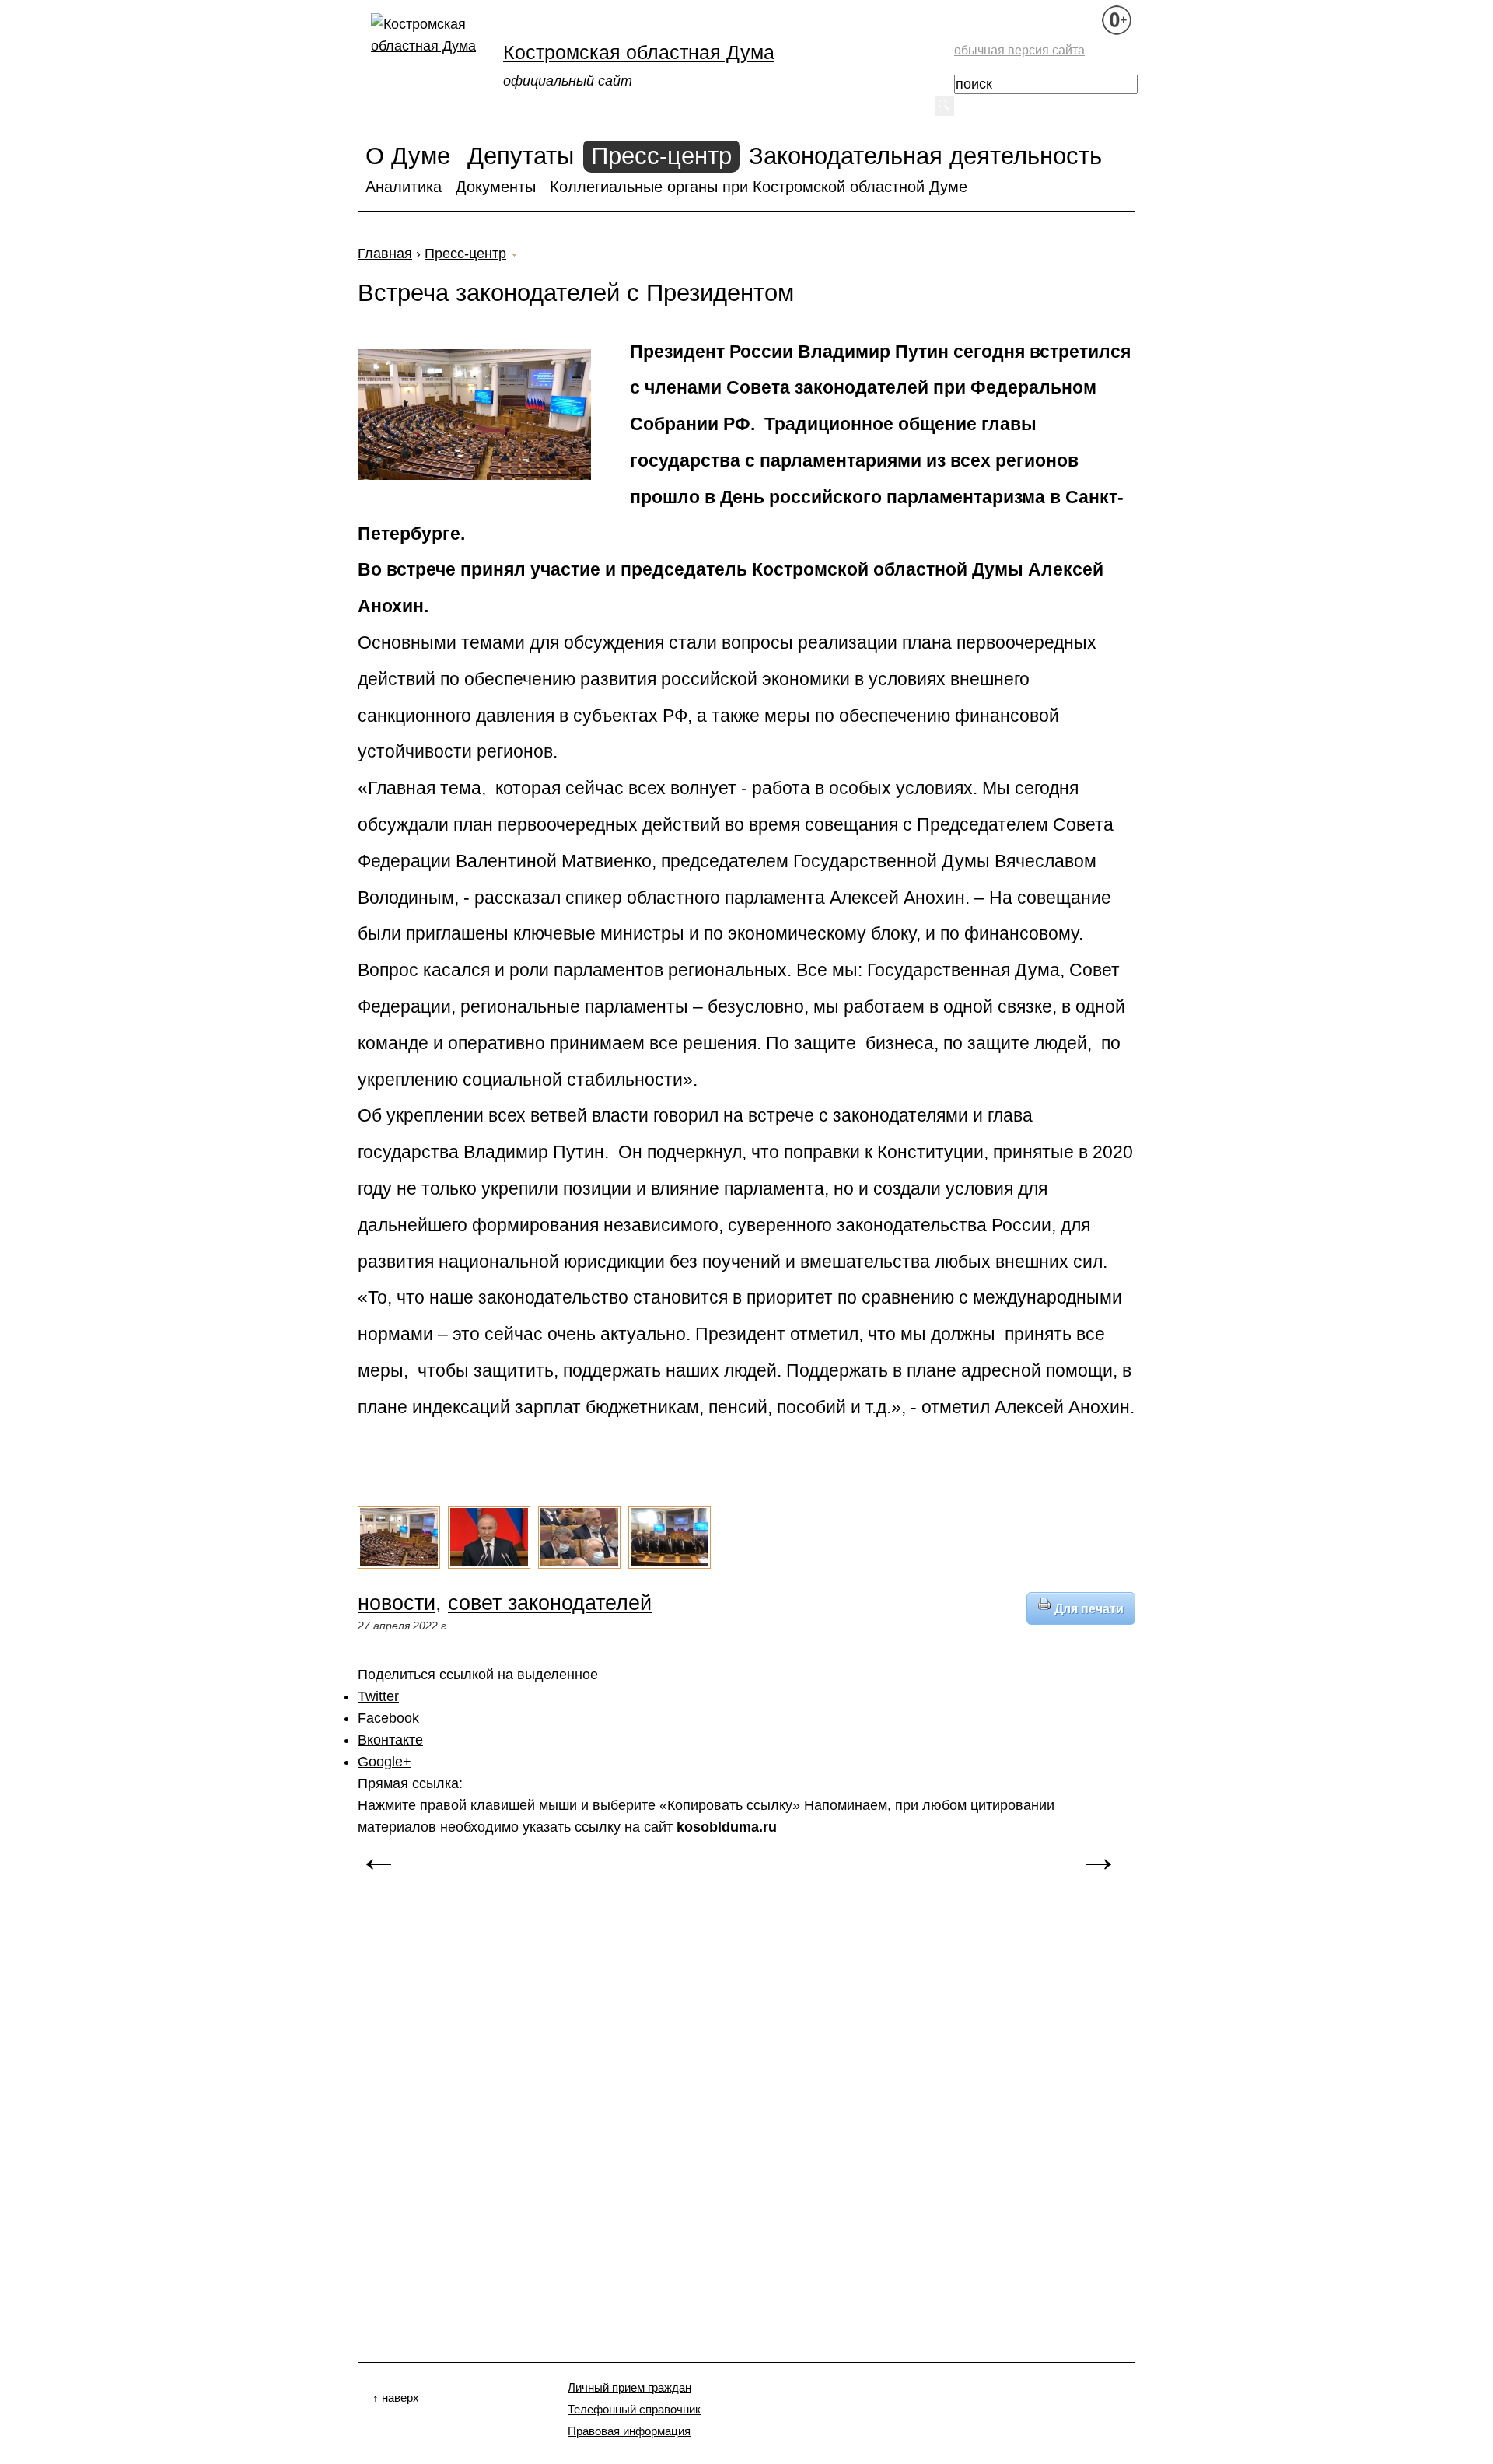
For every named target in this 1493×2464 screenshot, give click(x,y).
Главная (385, 254)
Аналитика (404, 187)
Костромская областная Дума (639, 52)
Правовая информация (629, 2431)
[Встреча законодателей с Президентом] (399, 1566)
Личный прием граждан (629, 2388)
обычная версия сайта (1019, 50)
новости (397, 1603)
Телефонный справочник (634, 2410)
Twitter (378, 1696)
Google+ (385, 1762)
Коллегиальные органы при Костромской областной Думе (759, 187)
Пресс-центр (661, 156)
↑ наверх (396, 2398)
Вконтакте (390, 1740)
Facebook (388, 1718)
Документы (496, 187)
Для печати (1089, 1608)
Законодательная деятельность (925, 156)
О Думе (408, 156)
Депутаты (521, 156)
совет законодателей (550, 1603)
